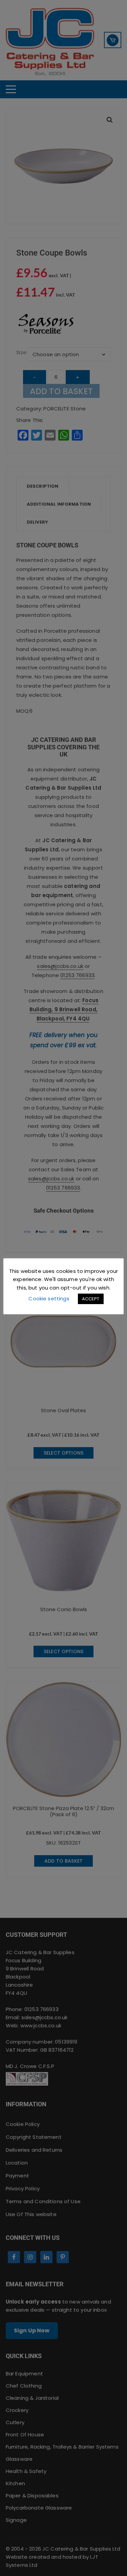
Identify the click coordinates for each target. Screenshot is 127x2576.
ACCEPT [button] (91, 1299)
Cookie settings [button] (49, 1299)
